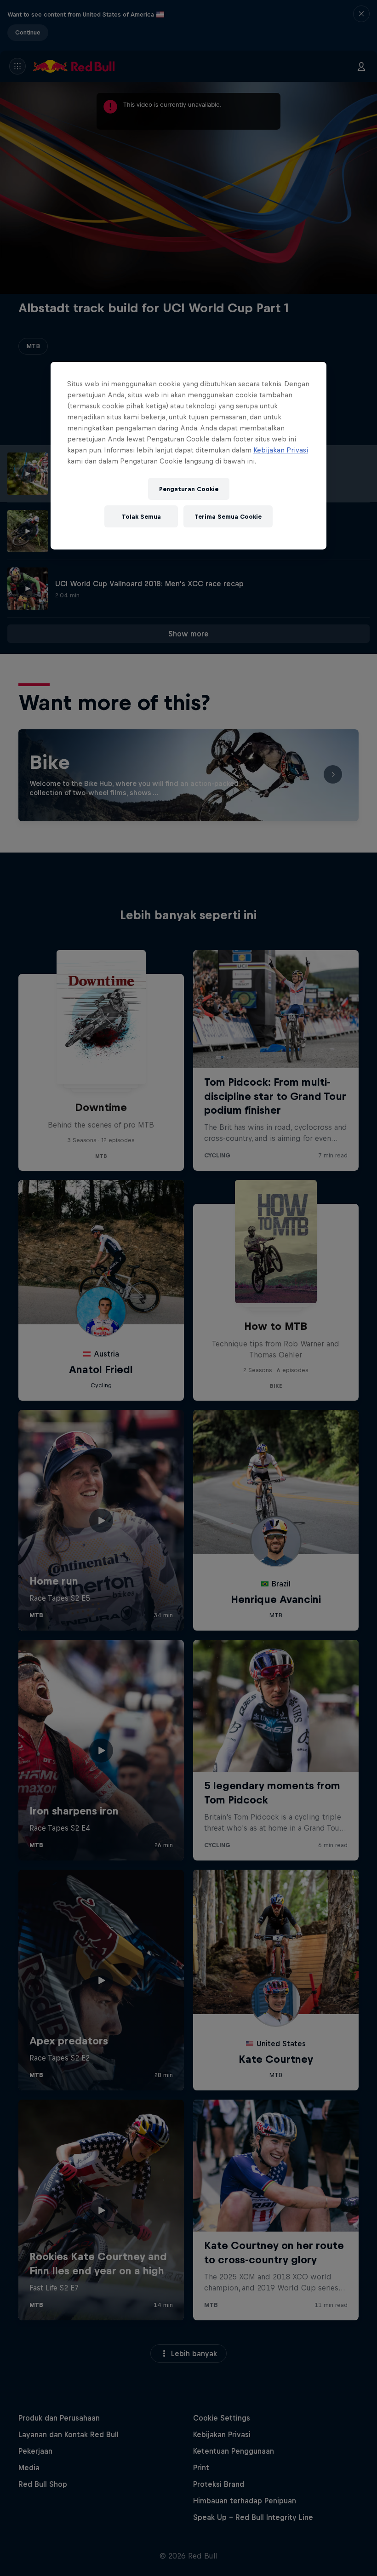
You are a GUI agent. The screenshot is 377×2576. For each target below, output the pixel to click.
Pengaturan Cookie (189, 489)
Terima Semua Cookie (228, 516)
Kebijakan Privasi (281, 450)
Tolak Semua (141, 516)
